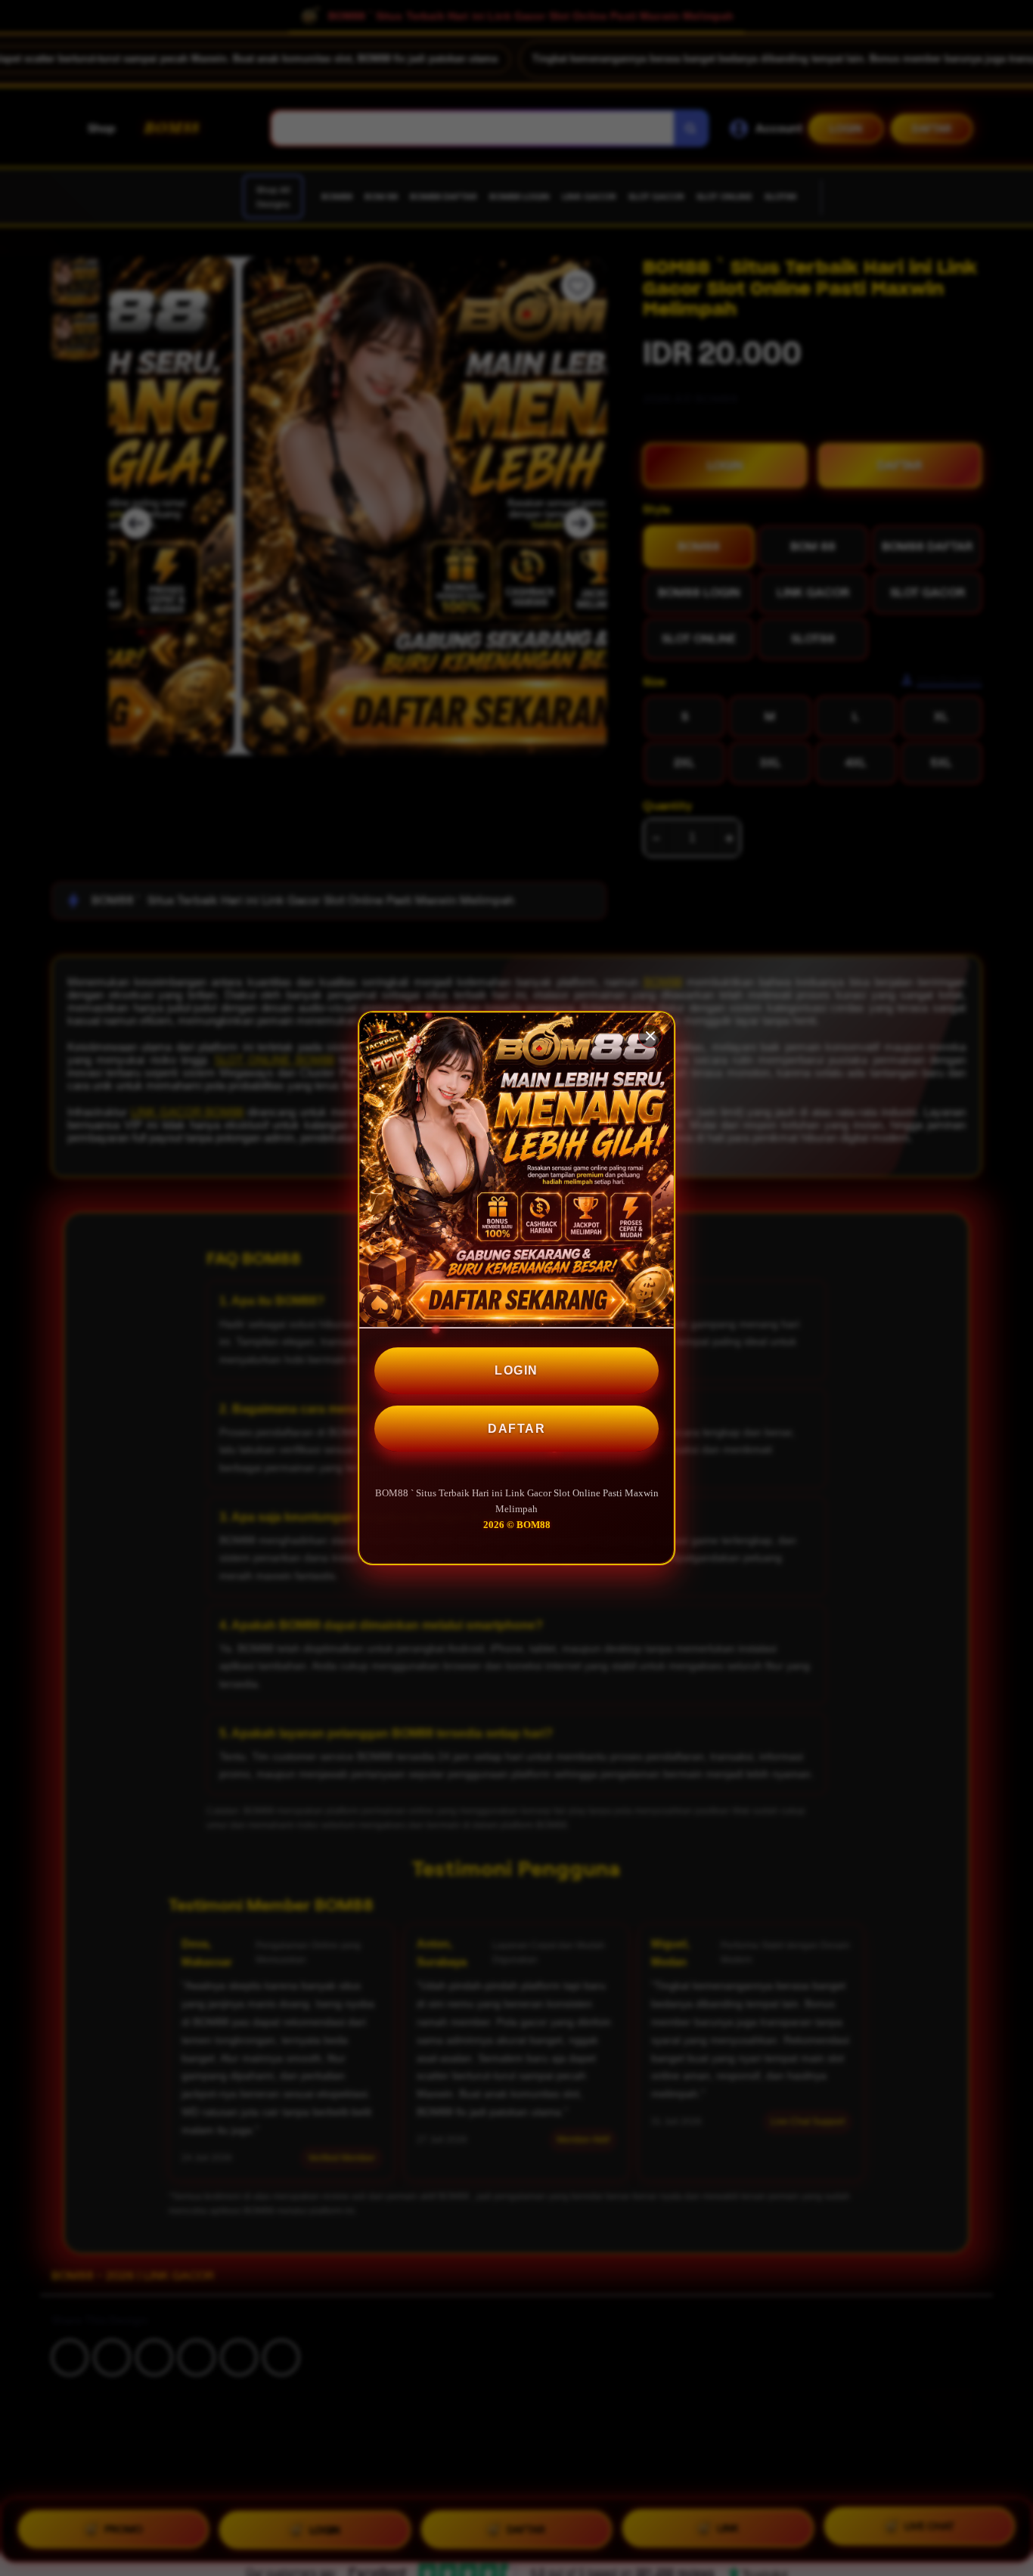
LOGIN (516, 1370)
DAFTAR (516, 1429)
